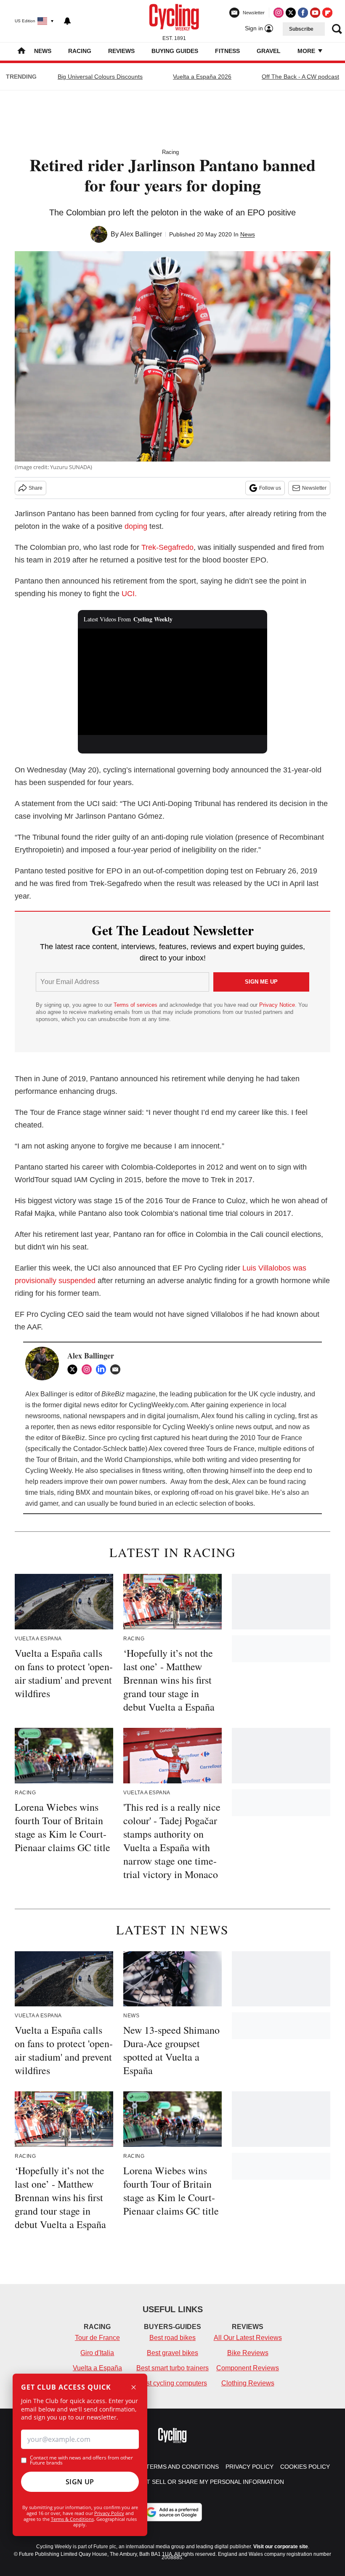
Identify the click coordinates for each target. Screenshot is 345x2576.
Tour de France (97, 2338)
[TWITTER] (74, 1369)
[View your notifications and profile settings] (67, 21)
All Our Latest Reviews (248, 2338)
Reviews (121, 51)
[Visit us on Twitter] (291, 13)
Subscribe (301, 29)
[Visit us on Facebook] (303, 13)
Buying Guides (175, 51)
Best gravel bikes (172, 2353)
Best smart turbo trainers (172, 2368)
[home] (21, 52)
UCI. (129, 594)
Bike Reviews (248, 2353)
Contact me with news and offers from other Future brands (81, 2460)
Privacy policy (249, 2467)
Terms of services (136, 1005)
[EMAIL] (117, 1369)
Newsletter (314, 488)
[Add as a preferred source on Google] (172, 2512)
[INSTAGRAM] (89, 1369)
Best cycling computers (172, 2383)
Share (36, 488)
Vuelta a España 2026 (202, 77)
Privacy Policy (109, 2513)
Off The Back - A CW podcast (300, 77)
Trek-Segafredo (167, 547)
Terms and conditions (182, 2467)
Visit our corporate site (281, 2547)
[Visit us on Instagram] (279, 13)
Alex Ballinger (141, 234)
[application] (172, 682)
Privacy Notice (277, 1005)
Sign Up (80, 2482)
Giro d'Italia (97, 2353)
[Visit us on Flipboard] (327, 13)
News (43, 51)
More (307, 51)
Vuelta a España (97, 2368)
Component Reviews (248, 2368)
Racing (80, 51)
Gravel (269, 51)
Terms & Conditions (72, 2519)
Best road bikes (172, 2338)
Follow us (270, 488)
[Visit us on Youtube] (315, 13)
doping (136, 526)
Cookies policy (305, 2467)
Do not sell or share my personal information (206, 2482)
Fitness (227, 51)
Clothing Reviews (248, 2383)
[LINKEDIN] (103, 1369)
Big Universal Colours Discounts (100, 77)
